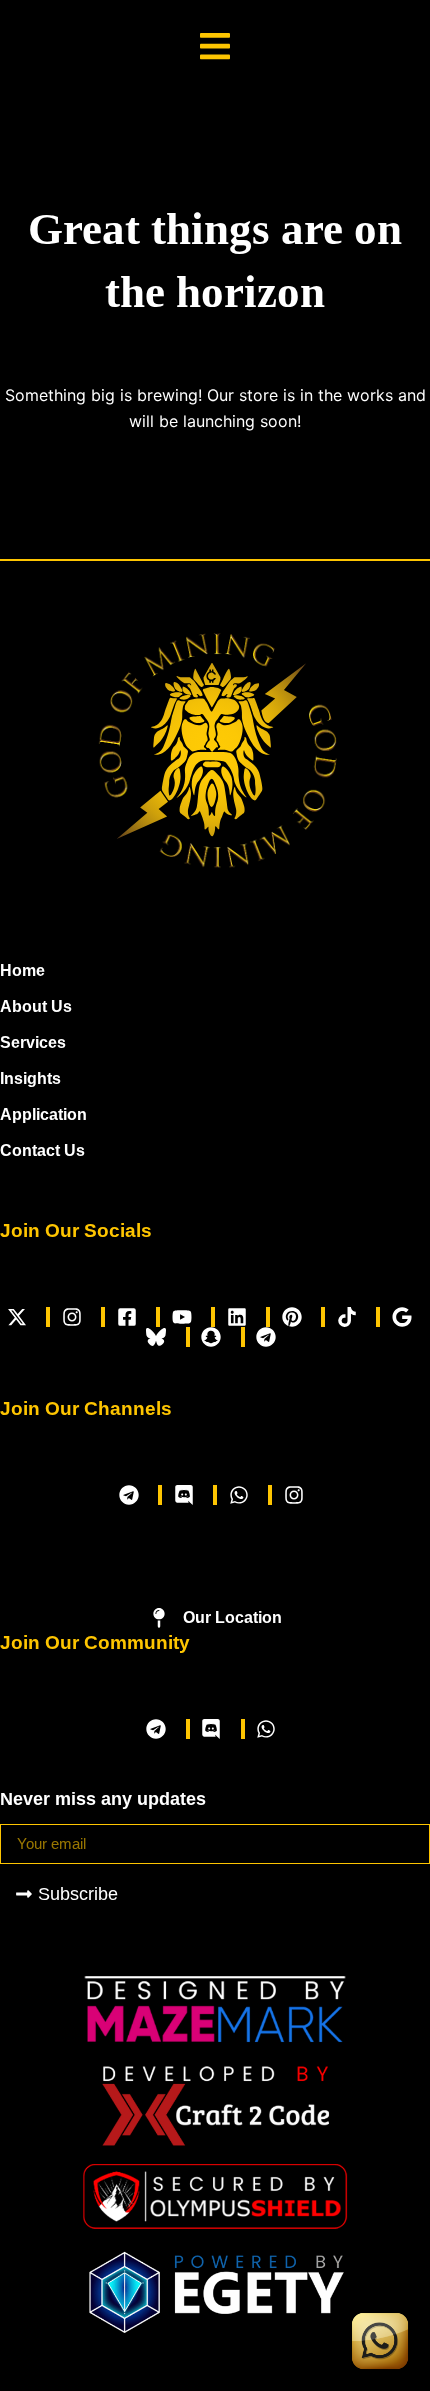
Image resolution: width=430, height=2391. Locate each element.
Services (33, 1042)
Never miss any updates (103, 1799)
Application (43, 1114)
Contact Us (42, 1150)
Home (22, 970)
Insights (30, 1078)
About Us (36, 1006)
